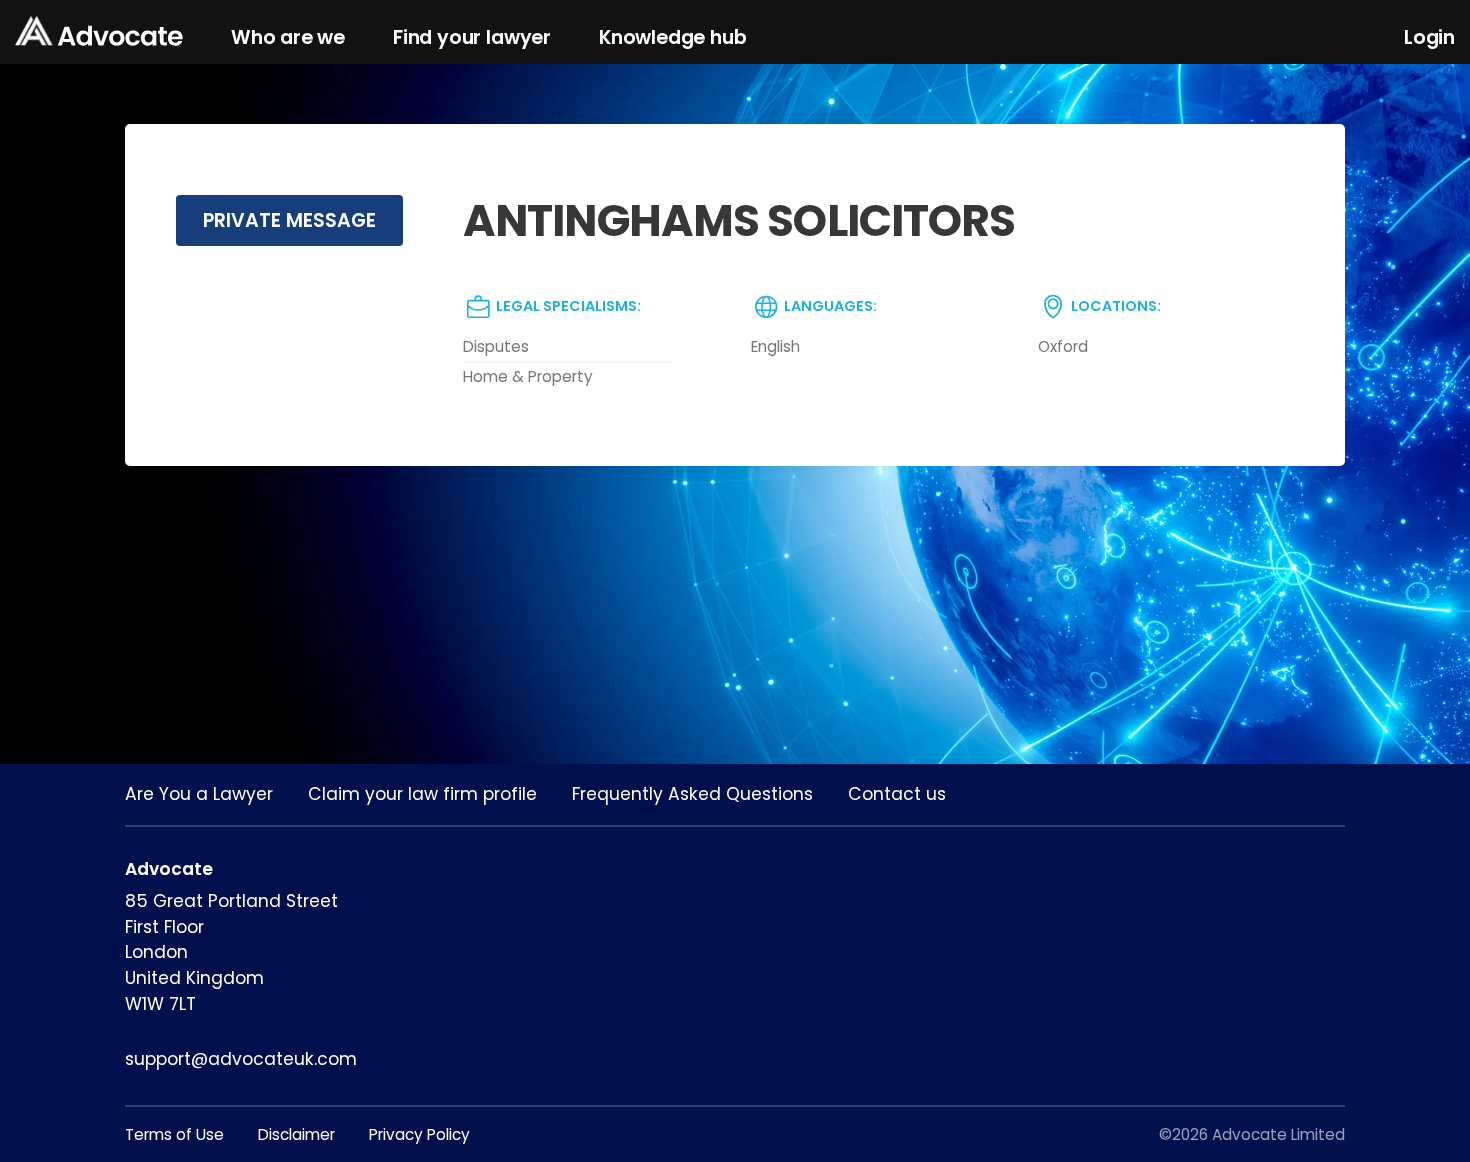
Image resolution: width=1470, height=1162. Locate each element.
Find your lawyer (472, 37)
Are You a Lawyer (199, 794)
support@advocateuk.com (241, 1059)
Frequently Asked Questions (692, 794)
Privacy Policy (419, 1134)
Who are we (288, 37)
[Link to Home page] (99, 32)
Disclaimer (296, 1134)
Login (1429, 37)
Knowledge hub (673, 37)
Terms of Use (174, 1134)
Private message (289, 220)
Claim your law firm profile (422, 794)
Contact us (897, 794)
